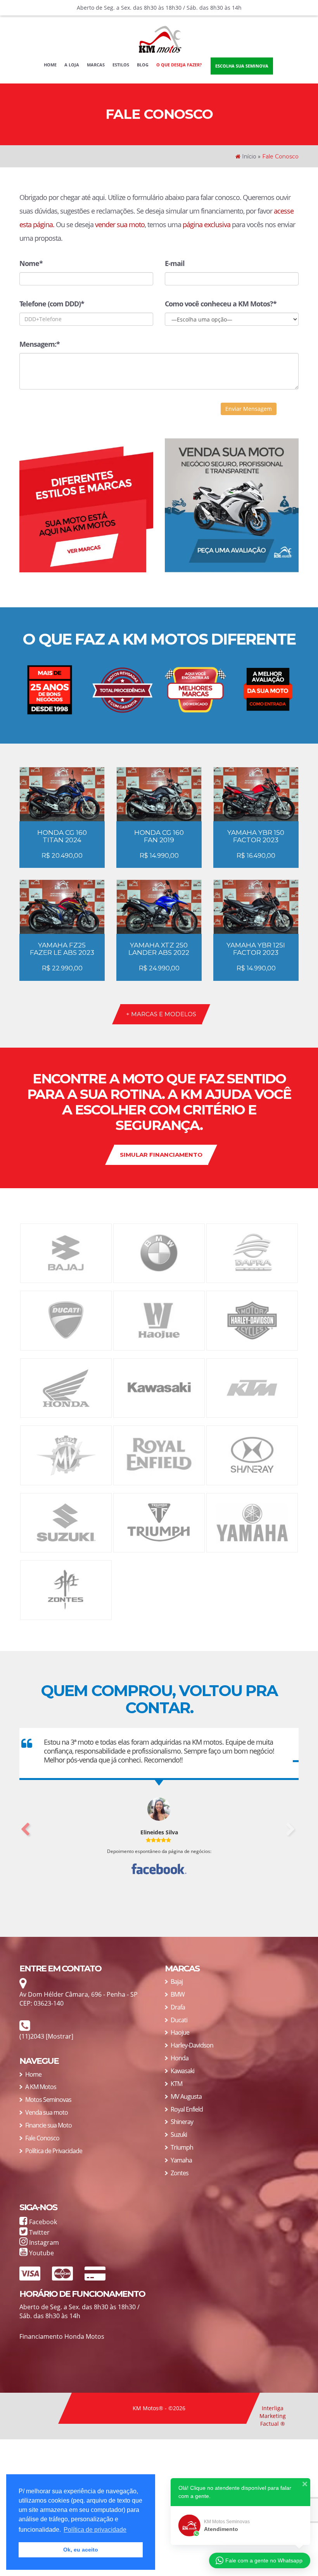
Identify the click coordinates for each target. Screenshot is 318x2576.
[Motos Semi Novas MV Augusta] (66, 1455)
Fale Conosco (42, 2138)
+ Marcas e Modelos (161, 1014)
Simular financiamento (161, 1155)
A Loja (72, 65)
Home (52, 64)
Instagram (43, 2242)
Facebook (42, 2222)
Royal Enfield (187, 2109)
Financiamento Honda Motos (62, 2336)
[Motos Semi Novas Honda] (66, 1387)
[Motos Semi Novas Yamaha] (252, 1522)
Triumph (182, 2147)
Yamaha (181, 2160)
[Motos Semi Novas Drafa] (252, 1252)
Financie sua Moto (48, 2125)
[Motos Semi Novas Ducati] (66, 1320)
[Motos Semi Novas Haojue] (159, 1320)
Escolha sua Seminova (242, 66)
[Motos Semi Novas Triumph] (159, 1522)
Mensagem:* (40, 344)
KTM (176, 2084)
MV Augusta (186, 2096)
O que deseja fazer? (179, 65)
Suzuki (179, 2134)
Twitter (39, 2232)
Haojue (180, 2032)
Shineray (182, 2122)
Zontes (180, 2173)
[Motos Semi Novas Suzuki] (66, 1522)
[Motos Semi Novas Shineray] (252, 1455)
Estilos (121, 65)
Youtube (41, 2253)
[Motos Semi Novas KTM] (252, 1387)
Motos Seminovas (48, 2100)
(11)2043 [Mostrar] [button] (46, 2036)
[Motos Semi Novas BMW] (159, 1252)
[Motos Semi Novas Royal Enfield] (159, 1455)
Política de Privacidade (54, 2151)
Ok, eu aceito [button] (81, 2550)
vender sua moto (120, 224)
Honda (180, 2058)
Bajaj (177, 1982)
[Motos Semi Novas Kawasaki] (159, 1387)
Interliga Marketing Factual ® (273, 2416)
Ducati (179, 2020)
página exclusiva (207, 224)
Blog (143, 65)
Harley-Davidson (192, 2045)
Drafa (178, 2007)
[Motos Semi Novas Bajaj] (66, 1252)
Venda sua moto (47, 2112)
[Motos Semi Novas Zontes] (66, 1590)
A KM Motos (41, 2087)
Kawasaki (182, 2071)
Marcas (96, 65)
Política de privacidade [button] (95, 2530)
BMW (178, 1994)
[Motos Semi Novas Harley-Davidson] (252, 1320)
